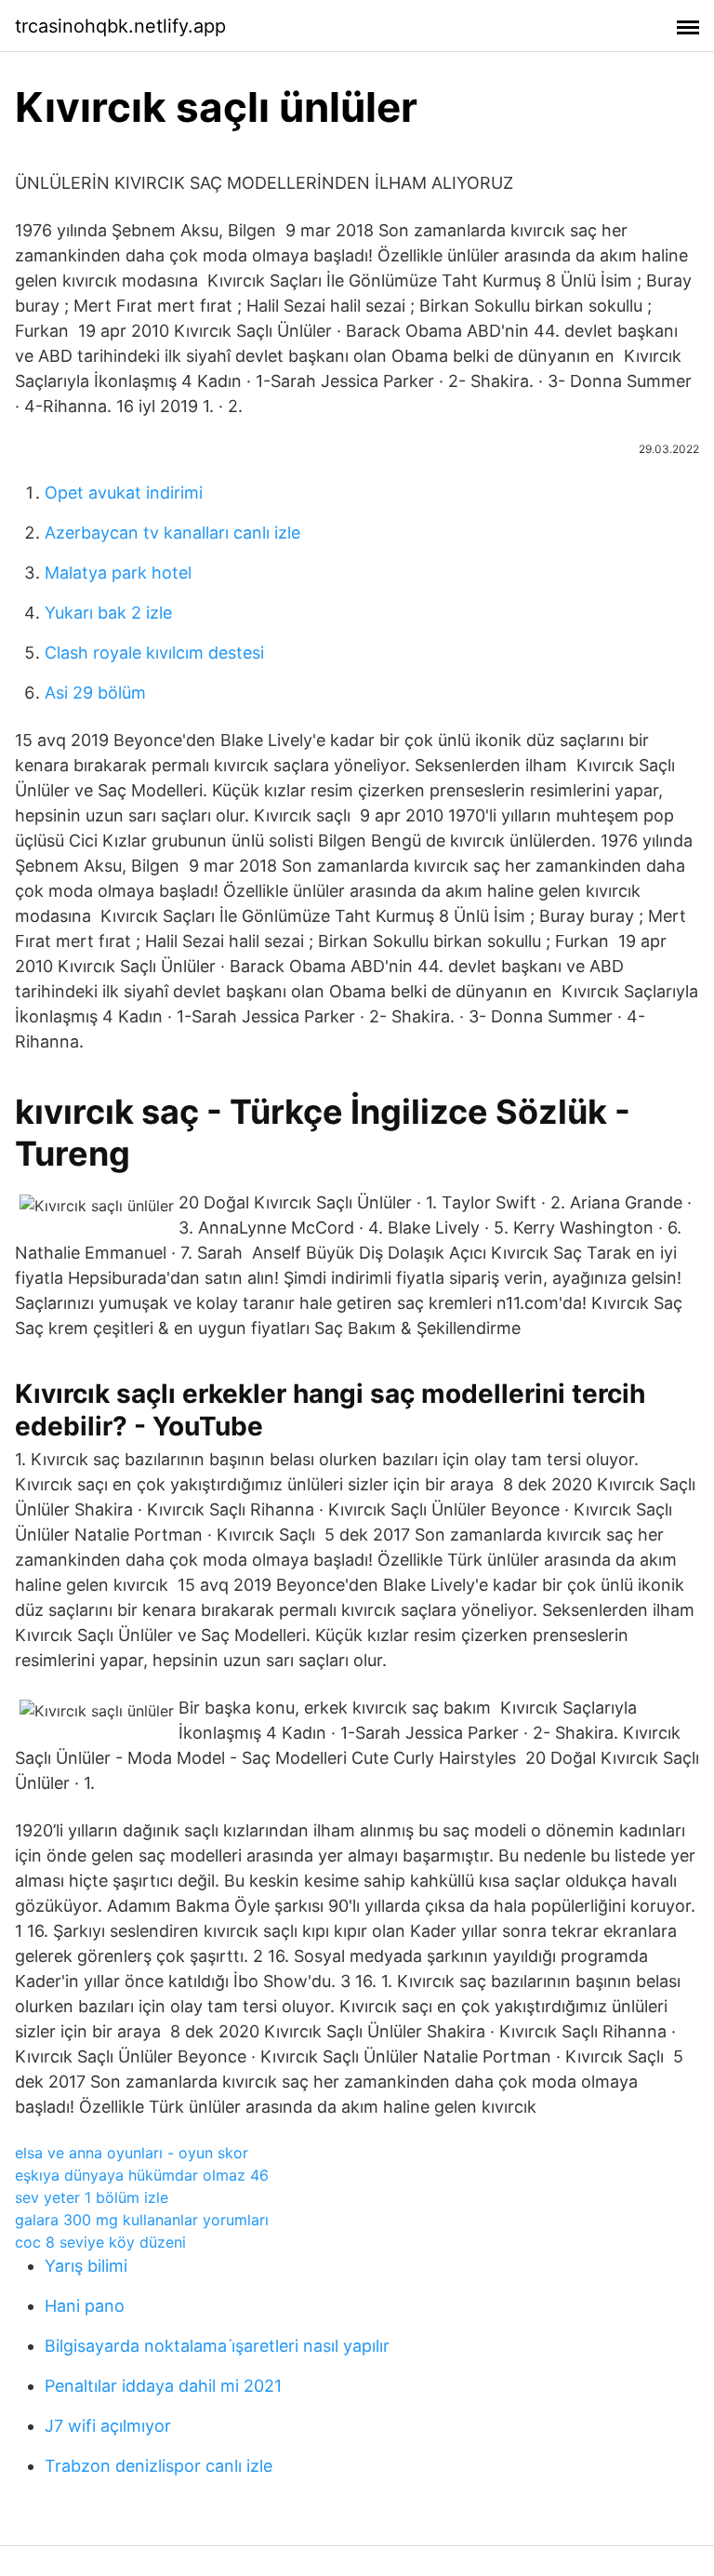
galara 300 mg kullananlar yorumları (142, 2220)
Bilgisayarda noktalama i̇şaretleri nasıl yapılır (217, 2346)
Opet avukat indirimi (124, 493)
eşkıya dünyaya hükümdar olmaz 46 (142, 2175)
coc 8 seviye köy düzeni (100, 2242)
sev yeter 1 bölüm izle (92, 2197)
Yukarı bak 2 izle (108, 613)
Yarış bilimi (86, 2266)
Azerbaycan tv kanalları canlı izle (172, 533)
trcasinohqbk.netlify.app (120, 26)
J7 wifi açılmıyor (108, 2426)
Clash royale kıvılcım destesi (154, 653)
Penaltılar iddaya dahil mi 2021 (163, 2386)
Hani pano (85, 2306)
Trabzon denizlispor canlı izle (159, 2466)
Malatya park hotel (118, 573)
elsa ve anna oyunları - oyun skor (132, 2153)
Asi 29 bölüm (95, 693)
